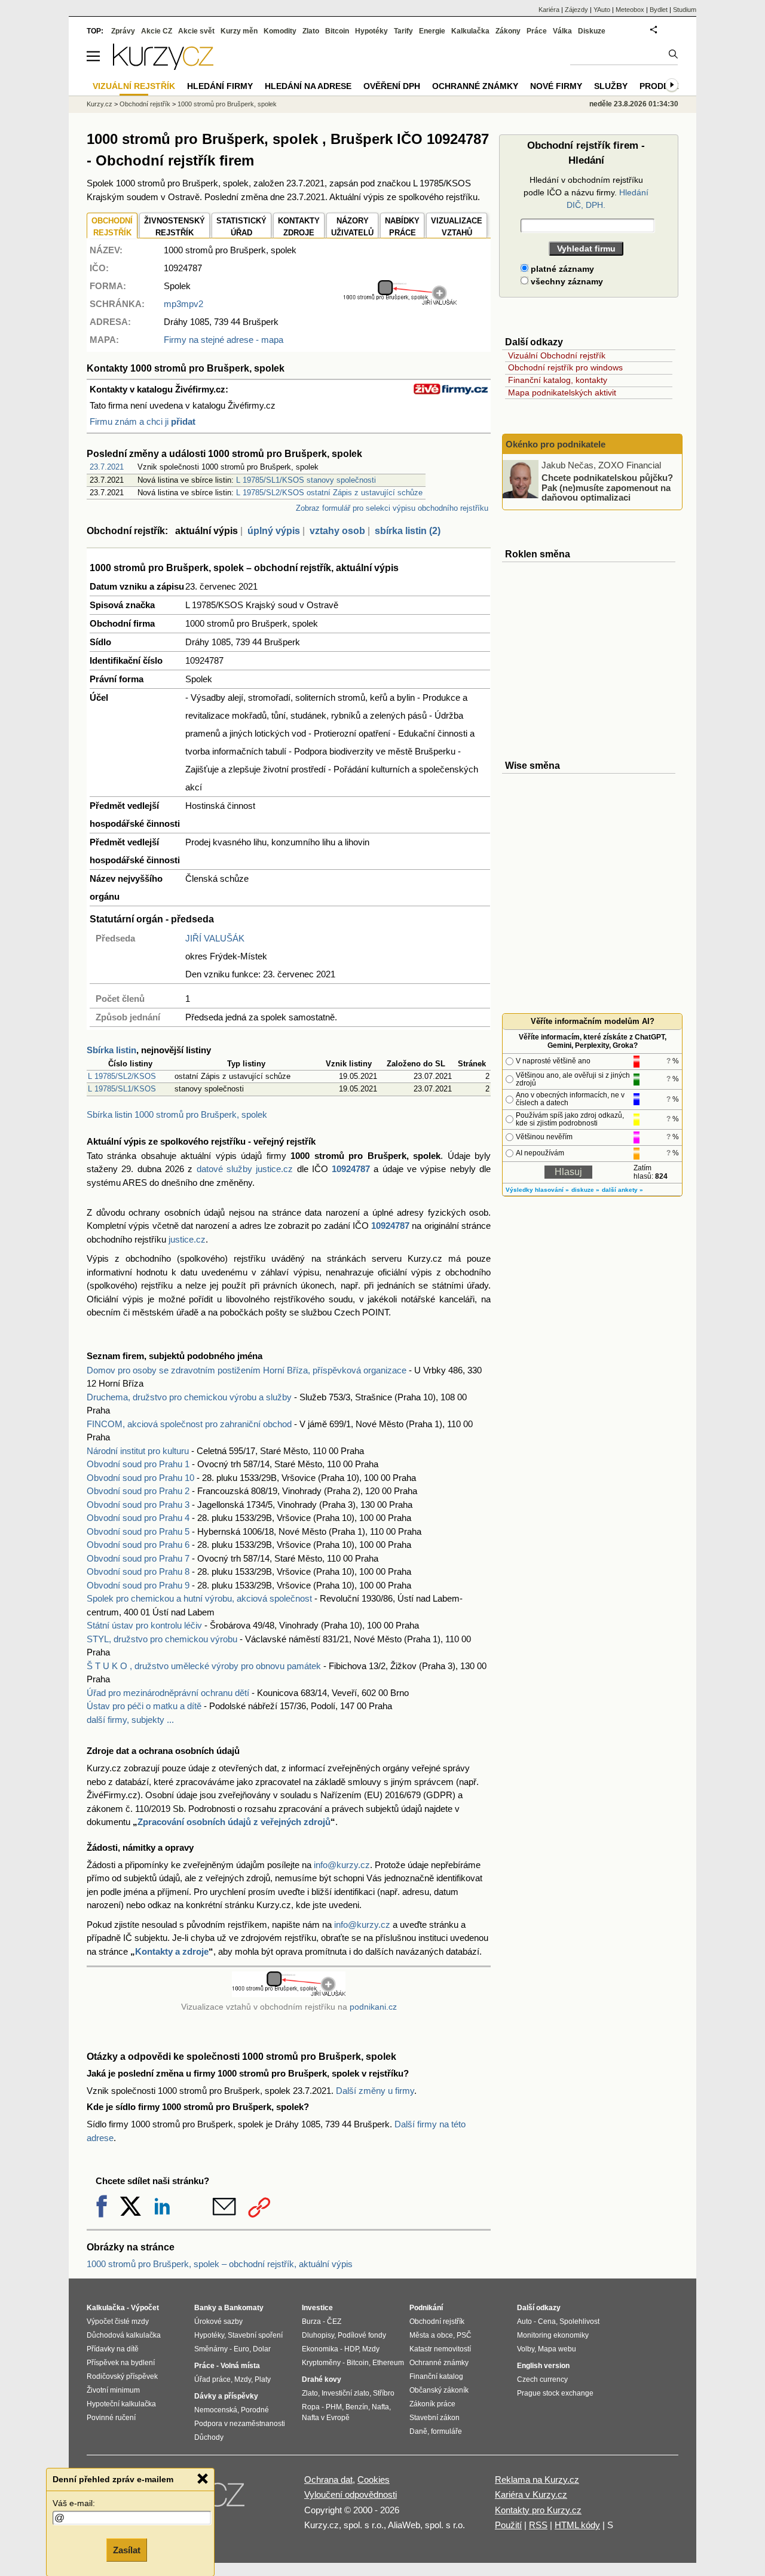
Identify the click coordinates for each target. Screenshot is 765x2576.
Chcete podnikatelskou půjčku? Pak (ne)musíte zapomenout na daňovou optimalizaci (607, 487)
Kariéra (549, 10)
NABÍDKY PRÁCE (402, 227)
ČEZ (334, 2322)
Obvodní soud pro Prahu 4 (138, 1518)
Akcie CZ (157, 31)
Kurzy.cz (100, 104)
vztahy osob (337, 531)
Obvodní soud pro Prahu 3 (138, 1505)
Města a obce (431, 2335)
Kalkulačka (470, 31)
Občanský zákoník (439, 2390)
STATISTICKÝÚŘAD (241, 227)
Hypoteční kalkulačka (121, 2404)
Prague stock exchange (555, 2393)
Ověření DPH (392, 86)
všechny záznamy (566, 281)
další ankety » (622, 1190)
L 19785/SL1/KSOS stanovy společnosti (306, 480)
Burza (311, 2322)
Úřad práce (212, 2379)
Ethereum (388, 2363)
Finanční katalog (436, 2376)
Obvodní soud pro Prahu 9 (138, 1585)
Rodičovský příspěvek (122, 2376)
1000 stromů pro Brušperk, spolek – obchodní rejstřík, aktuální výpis (220, 2264)
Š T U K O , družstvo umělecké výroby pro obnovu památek (204, 1666)
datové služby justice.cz (245, 1169)
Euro (241, 2349)
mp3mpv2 (183, 304)
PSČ (464, 2335)
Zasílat (127, 2550)
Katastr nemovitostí (440, 2349)
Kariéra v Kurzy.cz (531, 2494)
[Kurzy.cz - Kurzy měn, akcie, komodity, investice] (163, 67)
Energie (432, 31)
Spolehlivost (579, 2322)
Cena (547, 2322)
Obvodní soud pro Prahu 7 (138, 1558)
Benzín (357, 2407)
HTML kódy (577, 2525)
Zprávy (123, 31)
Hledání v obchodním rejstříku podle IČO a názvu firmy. (586, 192)
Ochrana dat (328, 2480)
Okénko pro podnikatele (556, 444)
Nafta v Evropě (326, 2418)
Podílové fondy (362, 2335)
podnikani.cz (373, 2007)
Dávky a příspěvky (226, 2396)
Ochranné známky (475, 86)
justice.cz (187, 1239)
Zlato (311, 31)
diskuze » (585, 1190)
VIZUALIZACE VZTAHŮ (457, 227)
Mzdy (243, 2379)
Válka (562, 31)
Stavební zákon (434, 2418)
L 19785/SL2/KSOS (122, 1076)
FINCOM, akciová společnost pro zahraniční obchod (189, 1424)
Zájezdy (576, 10)
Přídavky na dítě (113, 2349)
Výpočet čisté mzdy (118, 2322)
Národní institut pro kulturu (138, 1451)
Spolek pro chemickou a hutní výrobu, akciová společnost (199, 1598)
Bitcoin (337, 31)
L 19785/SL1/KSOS (122, 1089)
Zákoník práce (432, 2404)
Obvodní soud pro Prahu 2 (138, 1491)
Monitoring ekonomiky (553, 2335)
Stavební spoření (255, 2335)
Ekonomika (320, 2349)
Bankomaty (244, 2308)
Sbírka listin (111, 1050)
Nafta (380, 2407)
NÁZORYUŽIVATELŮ (352, 227)
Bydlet (659, 10)
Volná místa (240, 2366)
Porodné (255, 2410)
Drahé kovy (322, 2379)
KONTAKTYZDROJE (299, 227)
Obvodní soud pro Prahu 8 (138, 1571)
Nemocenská (216, 2410)
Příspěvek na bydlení (121, 2363)
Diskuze (592, 31)
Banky (205, 2308)
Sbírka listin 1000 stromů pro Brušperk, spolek (177, 1114)
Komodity (280, 31)
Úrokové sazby (218, 2322)
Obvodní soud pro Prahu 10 (140, 1478)
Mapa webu (557, 2349)
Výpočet (145, 2308)
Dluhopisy (318, 2335)
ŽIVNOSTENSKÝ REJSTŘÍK (175, 227)
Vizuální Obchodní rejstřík (557, 355)
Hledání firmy (220, 86)
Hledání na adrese (308, 86)
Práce (537, 31)
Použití (508, 2525)
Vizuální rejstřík (134, 86)
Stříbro (384, 2393)
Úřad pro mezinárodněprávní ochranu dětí (168, 1693)
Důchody (209, 2437)
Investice (317, 2308)
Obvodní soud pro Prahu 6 (138, 1545)
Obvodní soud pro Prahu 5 (138, 1531)
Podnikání (426, 2308)
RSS (538, 2525)
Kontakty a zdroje (172, 1951)
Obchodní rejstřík (145, 104)
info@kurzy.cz (342, 1865)
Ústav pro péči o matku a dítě (144, 1706)
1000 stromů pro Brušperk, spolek (227, 104)
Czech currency (542, 2379)
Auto (524, 2322)
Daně (418, 2431)
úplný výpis (274, 531)
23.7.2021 (107, 467)
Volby (526, 2349)
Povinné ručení (111, 2418)
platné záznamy (561, 269)
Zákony (508, 31)
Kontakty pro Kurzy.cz (538, 2510)
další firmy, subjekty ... (130, 1720)
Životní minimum (113, 2390)
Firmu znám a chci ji (143, 421)
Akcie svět (196, 31)
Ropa (311, 2407)
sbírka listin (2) (408, 531)
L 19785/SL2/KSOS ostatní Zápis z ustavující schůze (329, 493)
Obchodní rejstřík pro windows (565, 367)
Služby (611, 86)
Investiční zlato (345, 2393)
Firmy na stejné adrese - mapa (224, 340)
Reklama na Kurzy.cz (537, 2480)
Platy (263, 2379)
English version (543, 2366)
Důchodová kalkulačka (124, 2335)
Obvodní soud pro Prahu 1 (138, 1464)
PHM (334, 2407)
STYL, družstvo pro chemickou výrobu (162, 1639)
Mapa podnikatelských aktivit (562, 392)
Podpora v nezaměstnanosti (240, 2424)
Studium (685, 10)
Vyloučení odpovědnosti (351, 2494)
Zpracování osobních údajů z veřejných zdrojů (234, 1822)
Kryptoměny (321, 2363)
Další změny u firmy (375, 2091)
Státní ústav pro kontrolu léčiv (144, 1625)
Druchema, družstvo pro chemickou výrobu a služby (189, 1397)
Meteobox (630, 10)
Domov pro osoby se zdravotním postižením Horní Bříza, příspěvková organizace (247, 1370)
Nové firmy (556, 86)
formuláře (446, 2431)
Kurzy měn (239, 31)
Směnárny (211, 2349)
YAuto (602, 10)
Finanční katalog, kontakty (558, 380)
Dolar (262, 2349)
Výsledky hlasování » (537, 1190)
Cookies (374, 2480)
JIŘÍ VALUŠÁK (215, 938)
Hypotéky (371, 31)
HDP (351, 2349)
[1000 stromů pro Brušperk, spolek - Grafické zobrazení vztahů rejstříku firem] (400, 303)
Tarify (403, 31)
